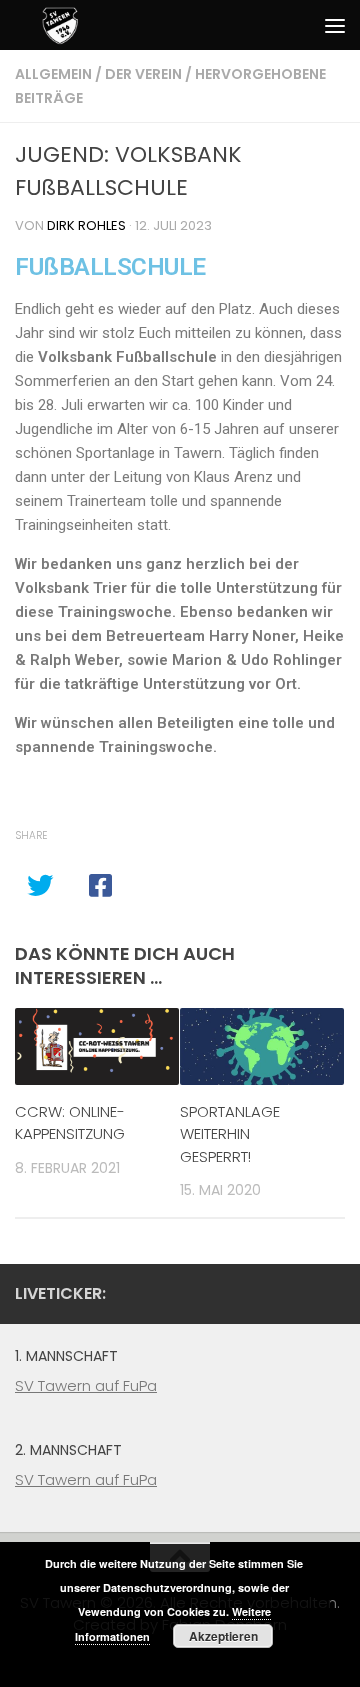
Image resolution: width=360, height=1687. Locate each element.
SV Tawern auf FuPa (86, 1385)
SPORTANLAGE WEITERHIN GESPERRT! (230, 1134)
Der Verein (143, 74)
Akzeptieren (223, 1636)
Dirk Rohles (86, 225)
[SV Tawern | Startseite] (58, 24)
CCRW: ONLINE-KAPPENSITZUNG (70, 1123)
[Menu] (335, 25)
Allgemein (53, 74)
